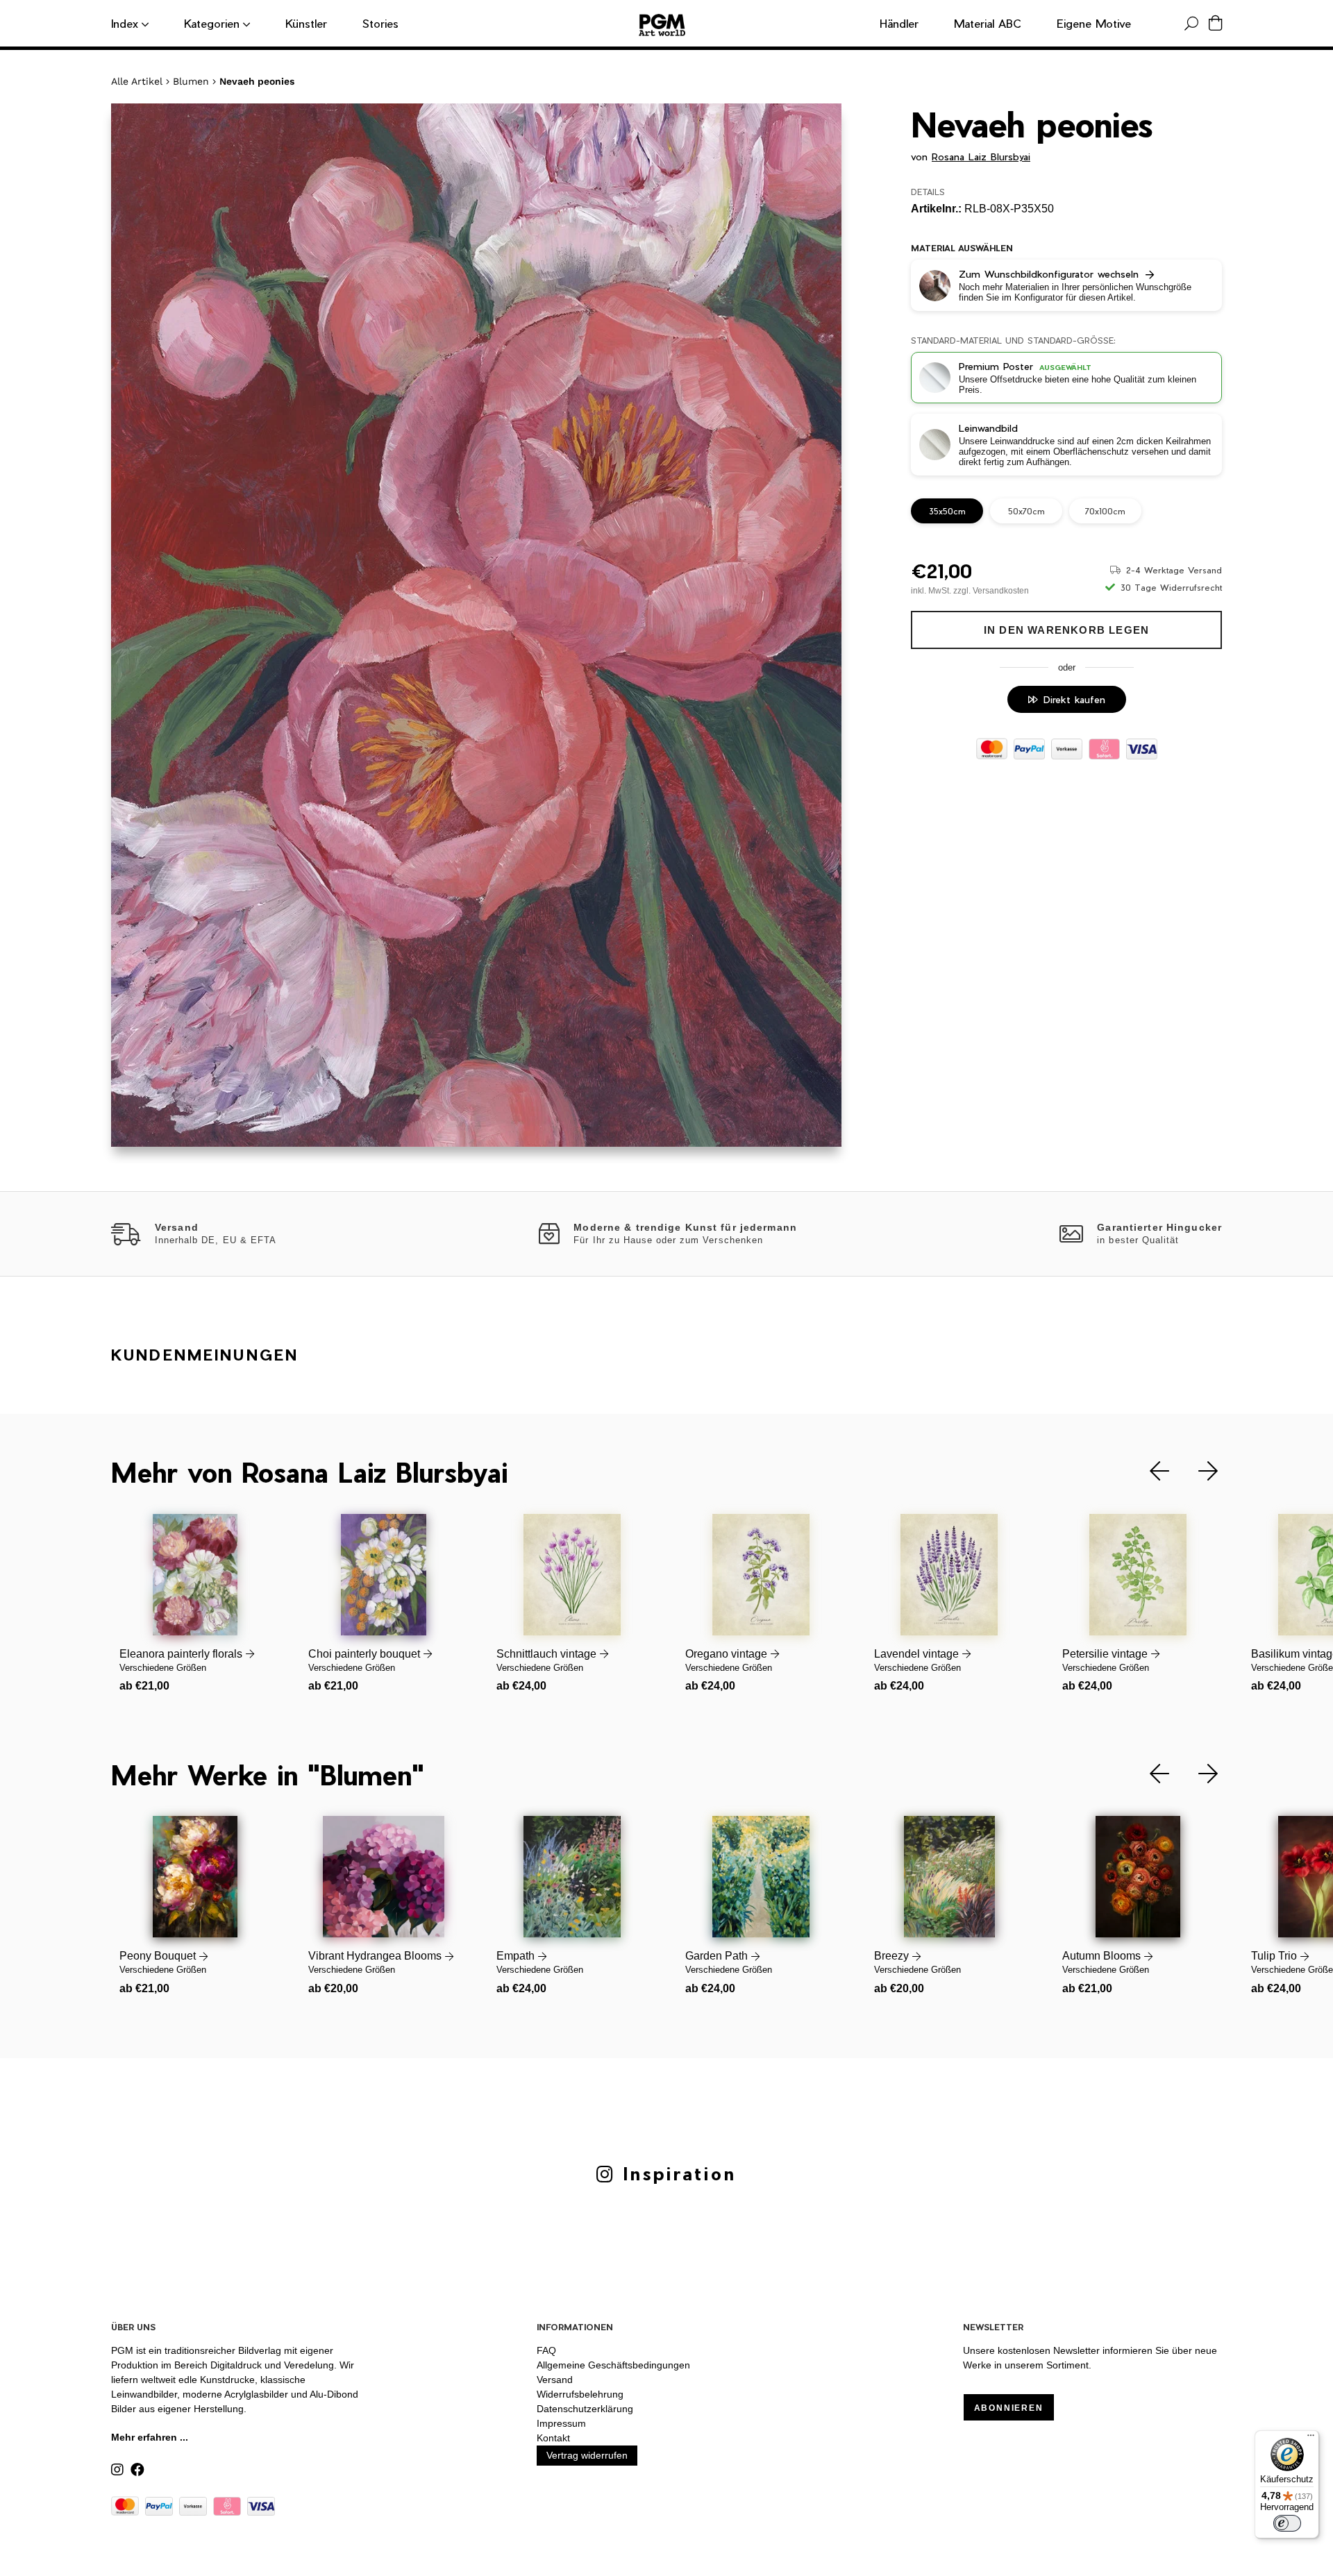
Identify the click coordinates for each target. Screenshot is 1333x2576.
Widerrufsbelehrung (580, 2394)
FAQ (546, 2350)
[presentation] (1149, 1471)
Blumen (191, 81)
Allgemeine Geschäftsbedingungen (613, 2365)
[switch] (1287, 2523)
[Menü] (1311, 2439)
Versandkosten (1001, 591)
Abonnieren (1009, 2408)
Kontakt (553, 2438)
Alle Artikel (137, 81)
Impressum (561, 2423)
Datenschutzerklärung (585, 2409)
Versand (555, 2380)
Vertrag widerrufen (587, 2455)
